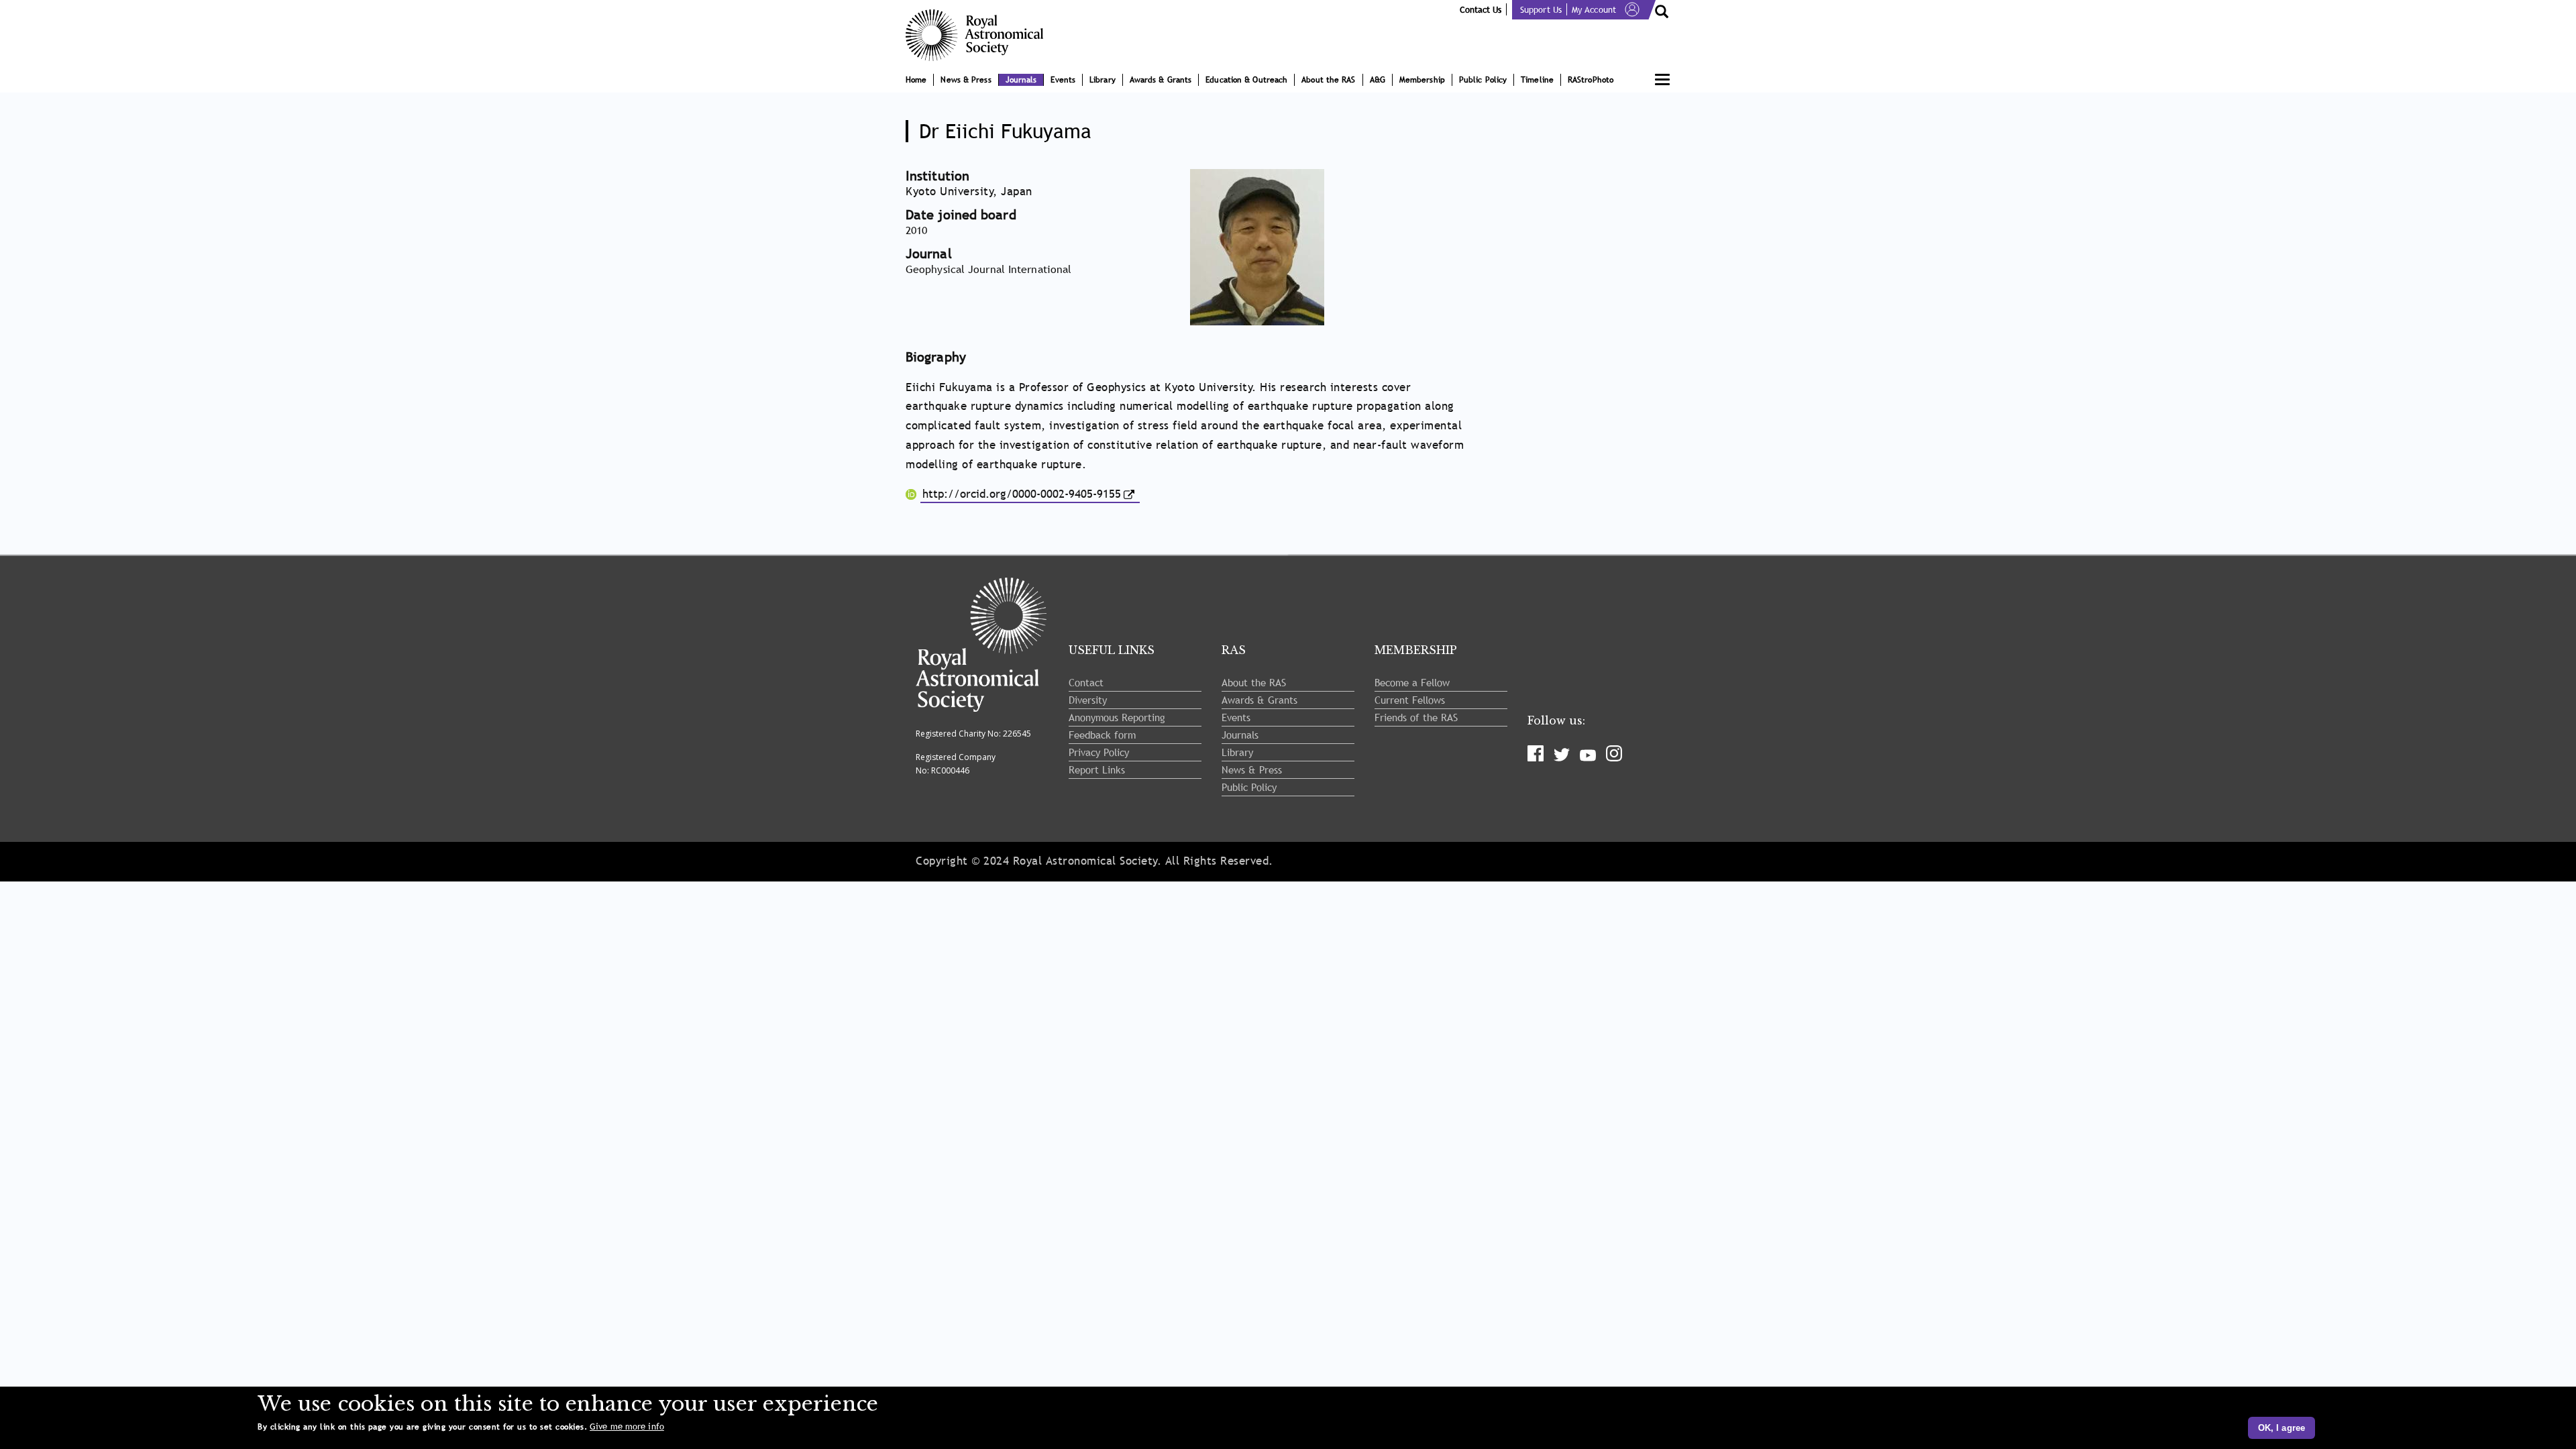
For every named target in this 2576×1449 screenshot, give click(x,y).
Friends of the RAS (1416, 717)
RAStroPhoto (1591, 80)
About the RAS (1328, 80)
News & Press (966, 80)
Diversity (1088, 700)
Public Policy (1483, 80)
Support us (1541, 9)
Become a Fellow (1412, 682)
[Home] (979, 35)
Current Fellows (1410, 700)
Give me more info (627, 1427)
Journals (1021, 80)
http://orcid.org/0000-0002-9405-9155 (1022, 494)
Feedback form (1102, 735)
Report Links (1097, 769)
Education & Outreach (1246, 80)
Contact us (1481, 9)
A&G (1378, 80)
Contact (1086, 682)
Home (916, 80)
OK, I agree (2282, 1428)
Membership (1422, 80)
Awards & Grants (1161, 80)
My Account (1594, 9)
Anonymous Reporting (1117, 717)
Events (1063, 80)
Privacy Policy (1099, 752)
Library (1103, 80)
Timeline (1537, 80)
